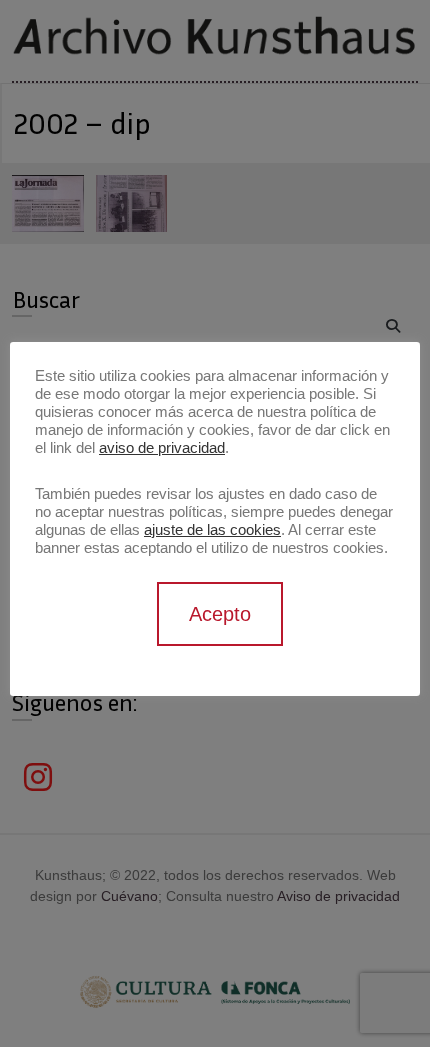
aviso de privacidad (162, 448)
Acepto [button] (220, 614)
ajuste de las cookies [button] (212, 530)
